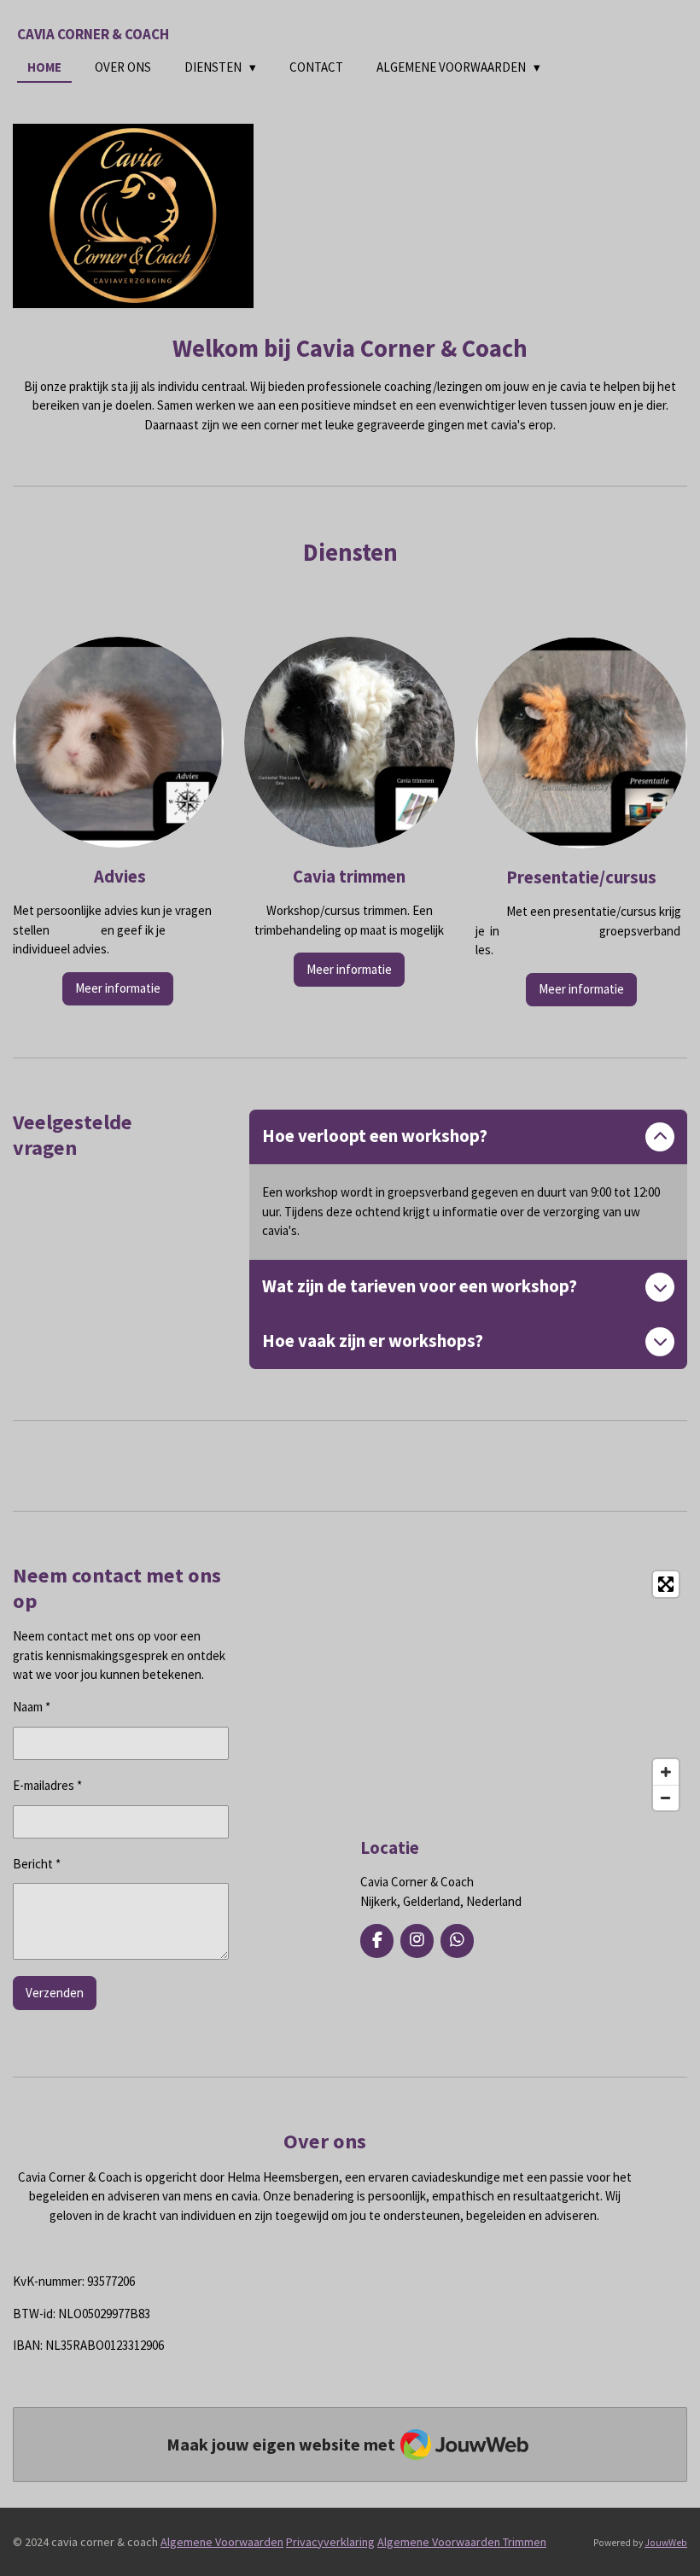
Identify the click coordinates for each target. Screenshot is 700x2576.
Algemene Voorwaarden (222, 2542)
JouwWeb (666, 2543)
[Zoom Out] (666, 1798)
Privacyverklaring (330, 2542)
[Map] (524, 1691)
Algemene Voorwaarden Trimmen (462, 2542)
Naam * (32, 1707)
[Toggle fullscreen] (666, 1584)
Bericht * (37, 1864)
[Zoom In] (666, 1772)
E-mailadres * (47, 1785)
